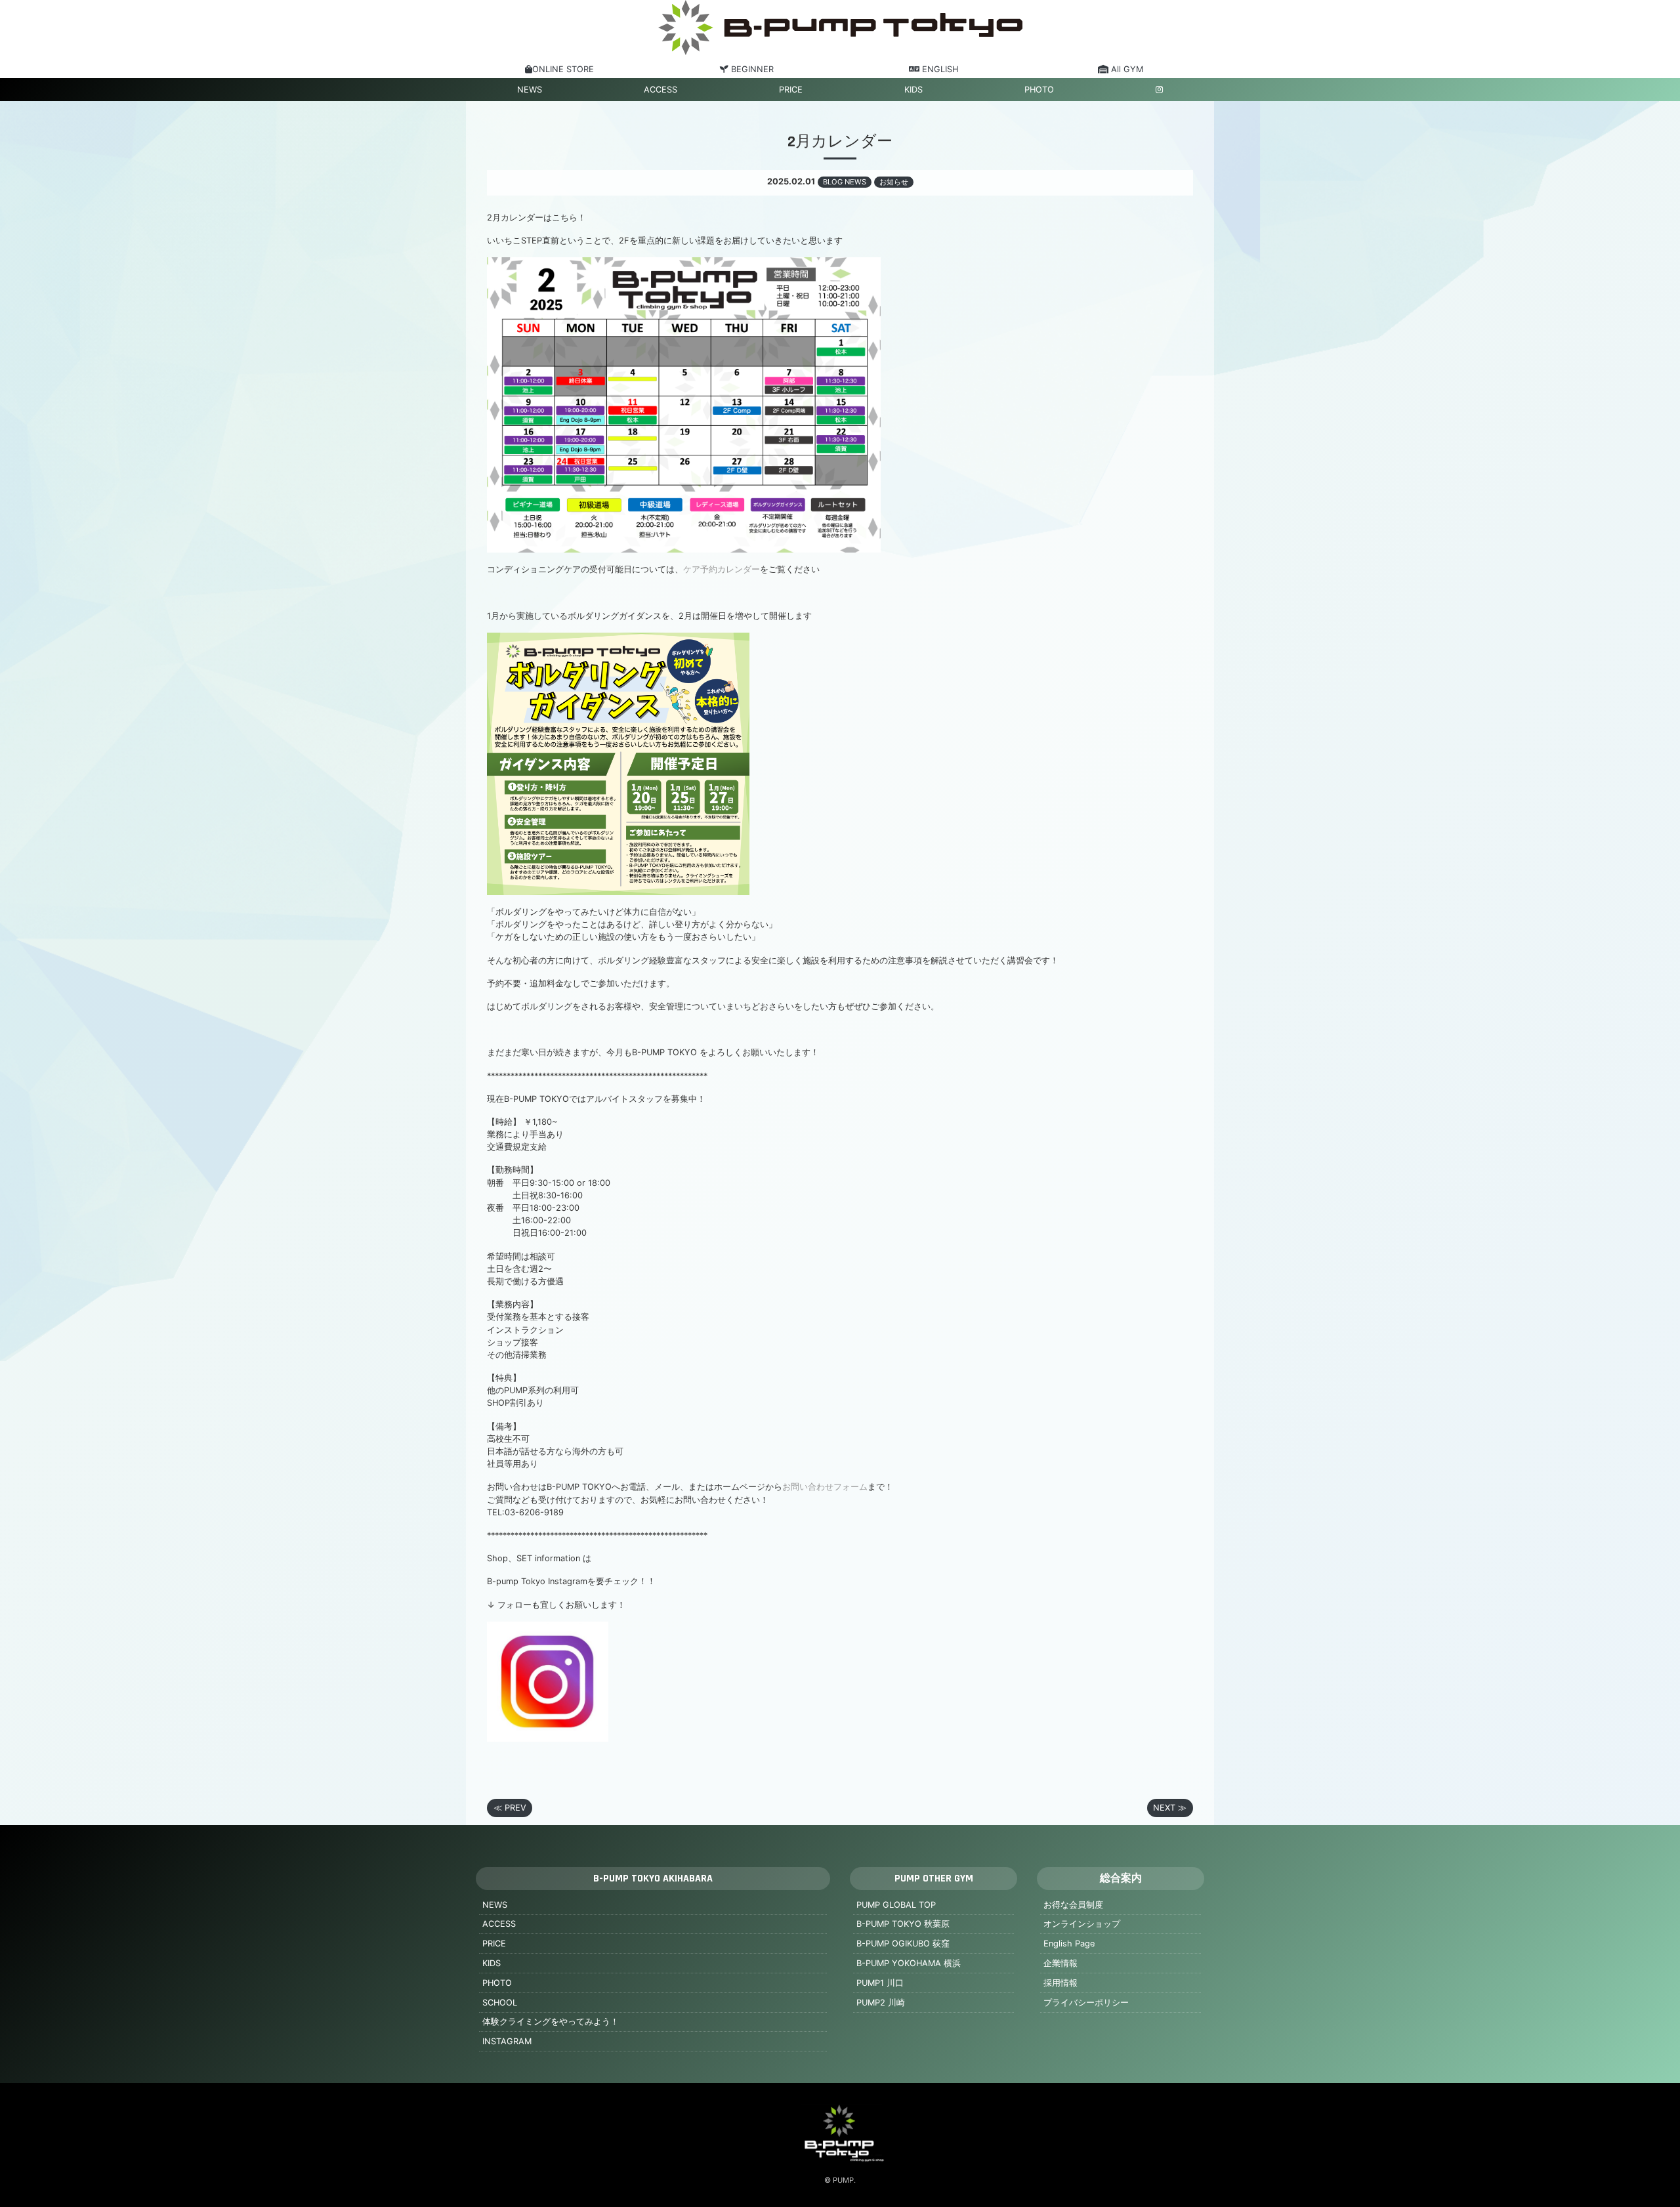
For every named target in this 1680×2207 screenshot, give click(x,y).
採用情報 (1060, 1983)
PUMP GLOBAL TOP (896, 1905)
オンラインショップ (1082, 1924)
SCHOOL (500, 2003)
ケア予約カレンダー (722, 569)
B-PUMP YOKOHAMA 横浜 (909, 1963)
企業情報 (1060, 1963)
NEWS (530, 90)
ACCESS (661, 90)
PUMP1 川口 (880, 1983)
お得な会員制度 (1073, 1905)
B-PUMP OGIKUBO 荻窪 (903, 1944)
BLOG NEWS (845, 182)
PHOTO (1039, 90)
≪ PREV (510, 1808)
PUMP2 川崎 (881, 2003)
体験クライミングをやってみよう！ (551, 2022)
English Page (1069, 1944)
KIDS (913, 90)
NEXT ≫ (1170, 1808)
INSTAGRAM (507, 2041)
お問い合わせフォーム (825, 1487)
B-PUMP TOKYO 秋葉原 (903, 1924)
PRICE (791, 90)
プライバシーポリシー (1086, 2003)
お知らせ (894, 182)
